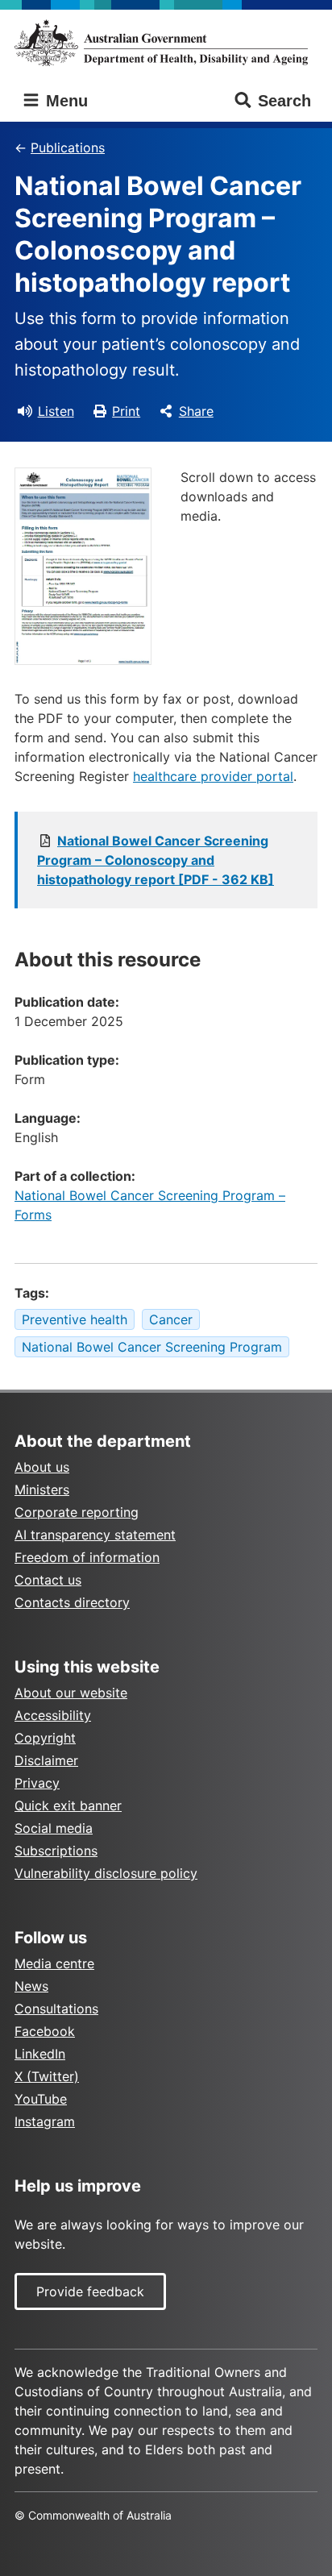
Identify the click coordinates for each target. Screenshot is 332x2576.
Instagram (45, 2121)
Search (284, 101)
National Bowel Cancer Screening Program (152, 1347)
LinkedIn (40, 2054)
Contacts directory (72, 1602)
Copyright (45, 1738)
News (31, 1986)
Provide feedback (90, 2291)
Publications (68, 147)
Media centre (54, 1963)
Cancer (171, 1319)
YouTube (41, 2099)
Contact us (48, 1580)
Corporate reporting (77, 1512)
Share (196, 411)
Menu (64, 101)
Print (126, 411)
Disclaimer (46, 1760)
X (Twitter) (47, 2076)
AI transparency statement (95, 1535)
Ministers (42, 1490)
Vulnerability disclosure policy (106, 1873)
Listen (56, 411)
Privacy (37, 1783)
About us (42, 1467)
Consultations (56, 2009)
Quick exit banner (68, 1805)
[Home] (166, 43)
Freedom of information (87, 1557)
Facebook (45, 2031)
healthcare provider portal (213, 776)
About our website (71, 1693)
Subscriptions (56, 1851)
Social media (54, 1828)
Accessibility (53, 1715)
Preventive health (75, 1319)
